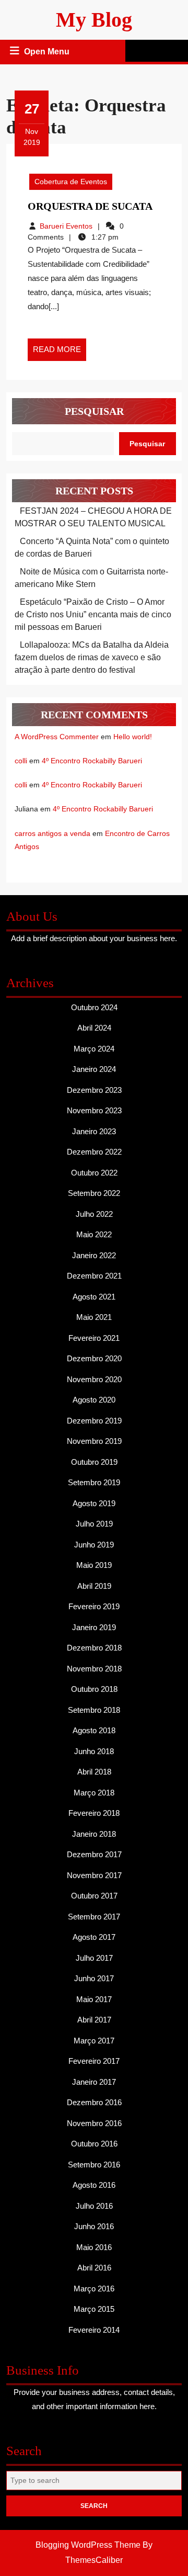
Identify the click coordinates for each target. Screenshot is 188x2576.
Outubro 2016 (94, 2144)
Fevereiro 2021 (94, 1338)
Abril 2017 (94, 2020)
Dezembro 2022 (94, 1152)
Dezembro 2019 (94, 1421)
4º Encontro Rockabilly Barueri (92, 761)
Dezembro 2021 (94, 1276)
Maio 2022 (94, 1234)
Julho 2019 (94, 1524)
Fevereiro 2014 (94, 2330)
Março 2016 (94, 2289)
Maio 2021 (94, 1317)
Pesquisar (94, 411)
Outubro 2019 (94, 1462)
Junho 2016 (94, 2226)
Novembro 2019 (94, 1441)
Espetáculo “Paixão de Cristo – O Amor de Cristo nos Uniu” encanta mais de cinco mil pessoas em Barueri (93, 614)
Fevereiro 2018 (94, 1813)
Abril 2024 (94, 1028)
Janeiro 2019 (94, 1627)
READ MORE (60, 353)
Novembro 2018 (94, 1669)
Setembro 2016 (94, 2165)
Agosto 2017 (94, 1937)
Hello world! (133, 737)
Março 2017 (94, 2041)
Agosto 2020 (94, 1400)
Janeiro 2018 (94, 1834)
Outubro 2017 (94, 1896)
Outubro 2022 (94, 1173)
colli (21, 761)
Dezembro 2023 (94, 1090)
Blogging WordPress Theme (88, 2545)
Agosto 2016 (94, 2185)
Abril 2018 (94, 1772)
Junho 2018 (94, 1751)
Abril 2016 (94, 2268)
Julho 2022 (94, 1214)
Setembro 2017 (94, 1917)
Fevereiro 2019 (94, 1606)
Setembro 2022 (94, 1193)
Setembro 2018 (94, 1710)
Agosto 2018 (94, 1730)
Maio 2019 (94, 1565)
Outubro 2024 (94, 1007)
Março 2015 (94, 2309)
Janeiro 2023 (94, 1131)
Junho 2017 (94, 1978)
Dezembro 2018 (94, 1648)
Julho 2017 (94, 1958)
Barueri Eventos (66, 226)
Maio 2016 (94, 2247)
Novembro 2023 (94, 1110)
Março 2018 (94, 1793)
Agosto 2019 (94, 1503)
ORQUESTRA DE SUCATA (90, 206)
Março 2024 (94, 1049)
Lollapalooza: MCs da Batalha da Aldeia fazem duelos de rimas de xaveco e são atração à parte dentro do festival (92, 657)
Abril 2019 (94, 1586)
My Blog (94, 20)
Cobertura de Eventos (71, 182)
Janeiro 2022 (94, 1255)
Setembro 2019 (94, 1482)
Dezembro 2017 (94, 1854)
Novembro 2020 (94, 1379)
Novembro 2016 (94, 2123)
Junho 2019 (94, 1545)
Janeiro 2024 (94, 1069)
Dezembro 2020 (94, 1358)
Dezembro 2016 (94, 2102)
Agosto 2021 (94, 1297)
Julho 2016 (94, 2206)
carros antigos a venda (52, 833)
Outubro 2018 (94, 1689)
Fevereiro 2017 (94, 2061)
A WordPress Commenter (57, 737)
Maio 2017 (94, 1999)
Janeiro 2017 (94, 2082)
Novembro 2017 (94, 1875)
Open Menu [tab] (48, 53)
